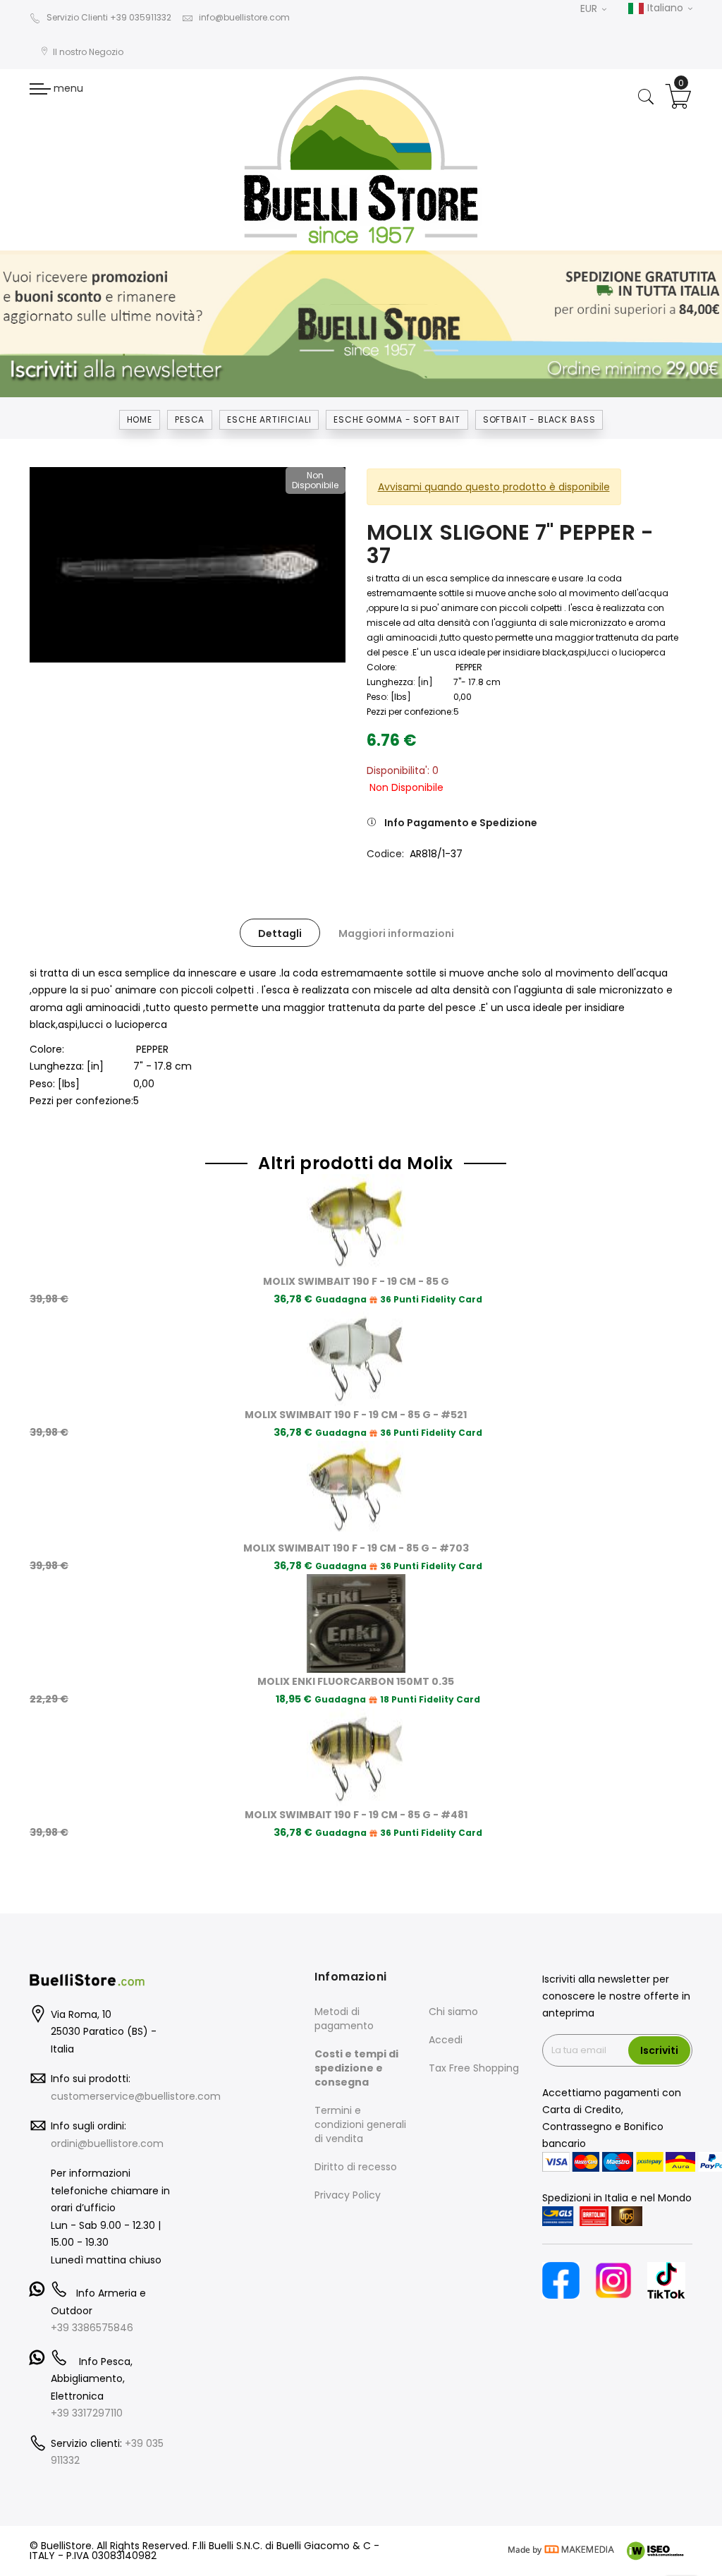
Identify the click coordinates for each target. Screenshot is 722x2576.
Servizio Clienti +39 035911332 (109, 17)
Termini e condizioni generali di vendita (360, 2124)
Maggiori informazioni (396, 933)
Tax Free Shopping (474, 2068)
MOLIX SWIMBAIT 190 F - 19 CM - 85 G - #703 (356, 1548)
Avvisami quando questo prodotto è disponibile (494, 487)
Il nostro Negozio (88, 52)
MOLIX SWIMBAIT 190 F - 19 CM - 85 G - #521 (356, 1415)
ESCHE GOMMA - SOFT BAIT (397, 419)
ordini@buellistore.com (107, 2143)
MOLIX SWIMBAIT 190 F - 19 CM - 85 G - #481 (356, 1815)
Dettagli (280, 933)
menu (67, 88)
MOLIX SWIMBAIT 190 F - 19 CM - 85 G (356, 1281)
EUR (590, 8)
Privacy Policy (348, 2195)
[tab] (280, 933)
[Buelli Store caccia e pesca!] (361, 159)
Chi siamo (453, 2012)
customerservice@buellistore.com (136, 2096)
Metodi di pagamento (344, 2019)
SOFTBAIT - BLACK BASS (539, 419)
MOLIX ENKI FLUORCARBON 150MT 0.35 (356, 1681)
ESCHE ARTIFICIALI (269, 419)
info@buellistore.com (244, 17)
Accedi (446, 2040)
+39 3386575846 (92, 2328)
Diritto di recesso (356, 2167)
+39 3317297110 (87, 2413)
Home (140, 419)
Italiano (665, 8)
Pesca (190, 419)
